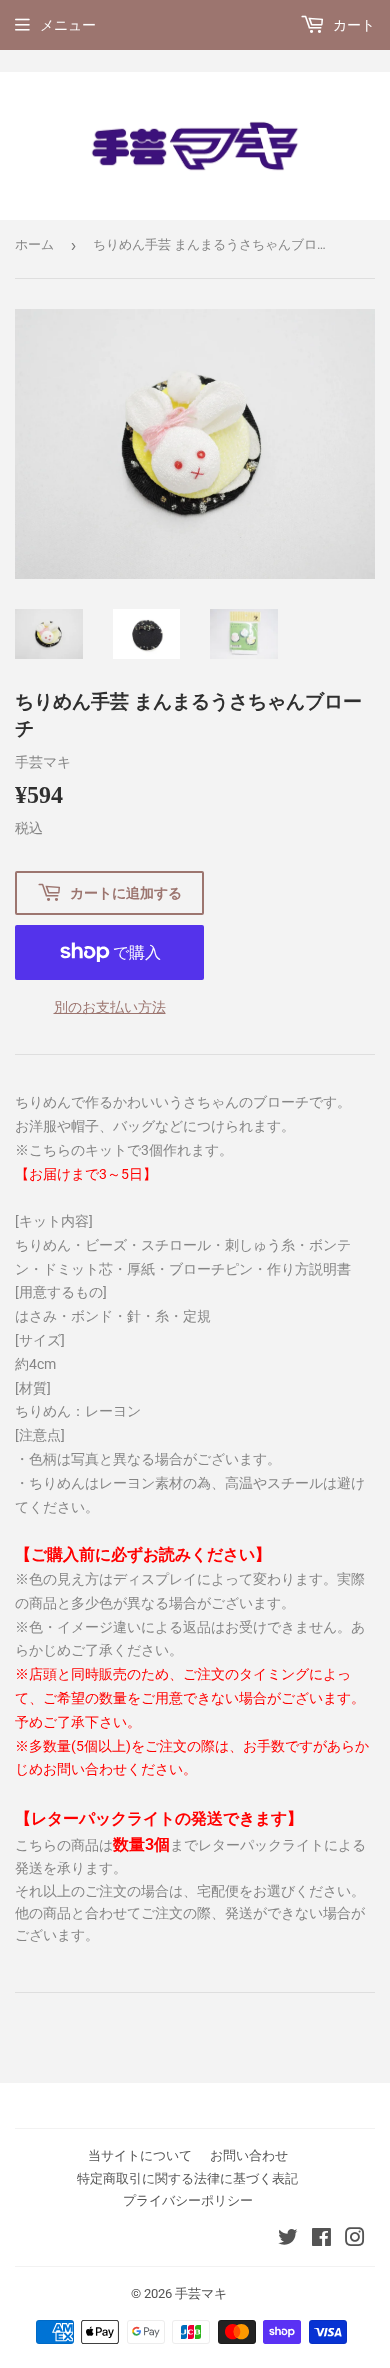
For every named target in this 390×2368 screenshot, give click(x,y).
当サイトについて (140, 2155)
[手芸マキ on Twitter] (288, 2240)
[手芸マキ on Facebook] (321, 2240)
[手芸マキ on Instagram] (355, 2240)
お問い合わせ (249, 2155)
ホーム (34, 244)
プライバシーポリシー (188, 2200)
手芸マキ (201, 2293)
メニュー (68, 25)
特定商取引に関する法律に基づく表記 (187, 2178)
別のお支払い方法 (110, 1007)
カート (352, 25)
